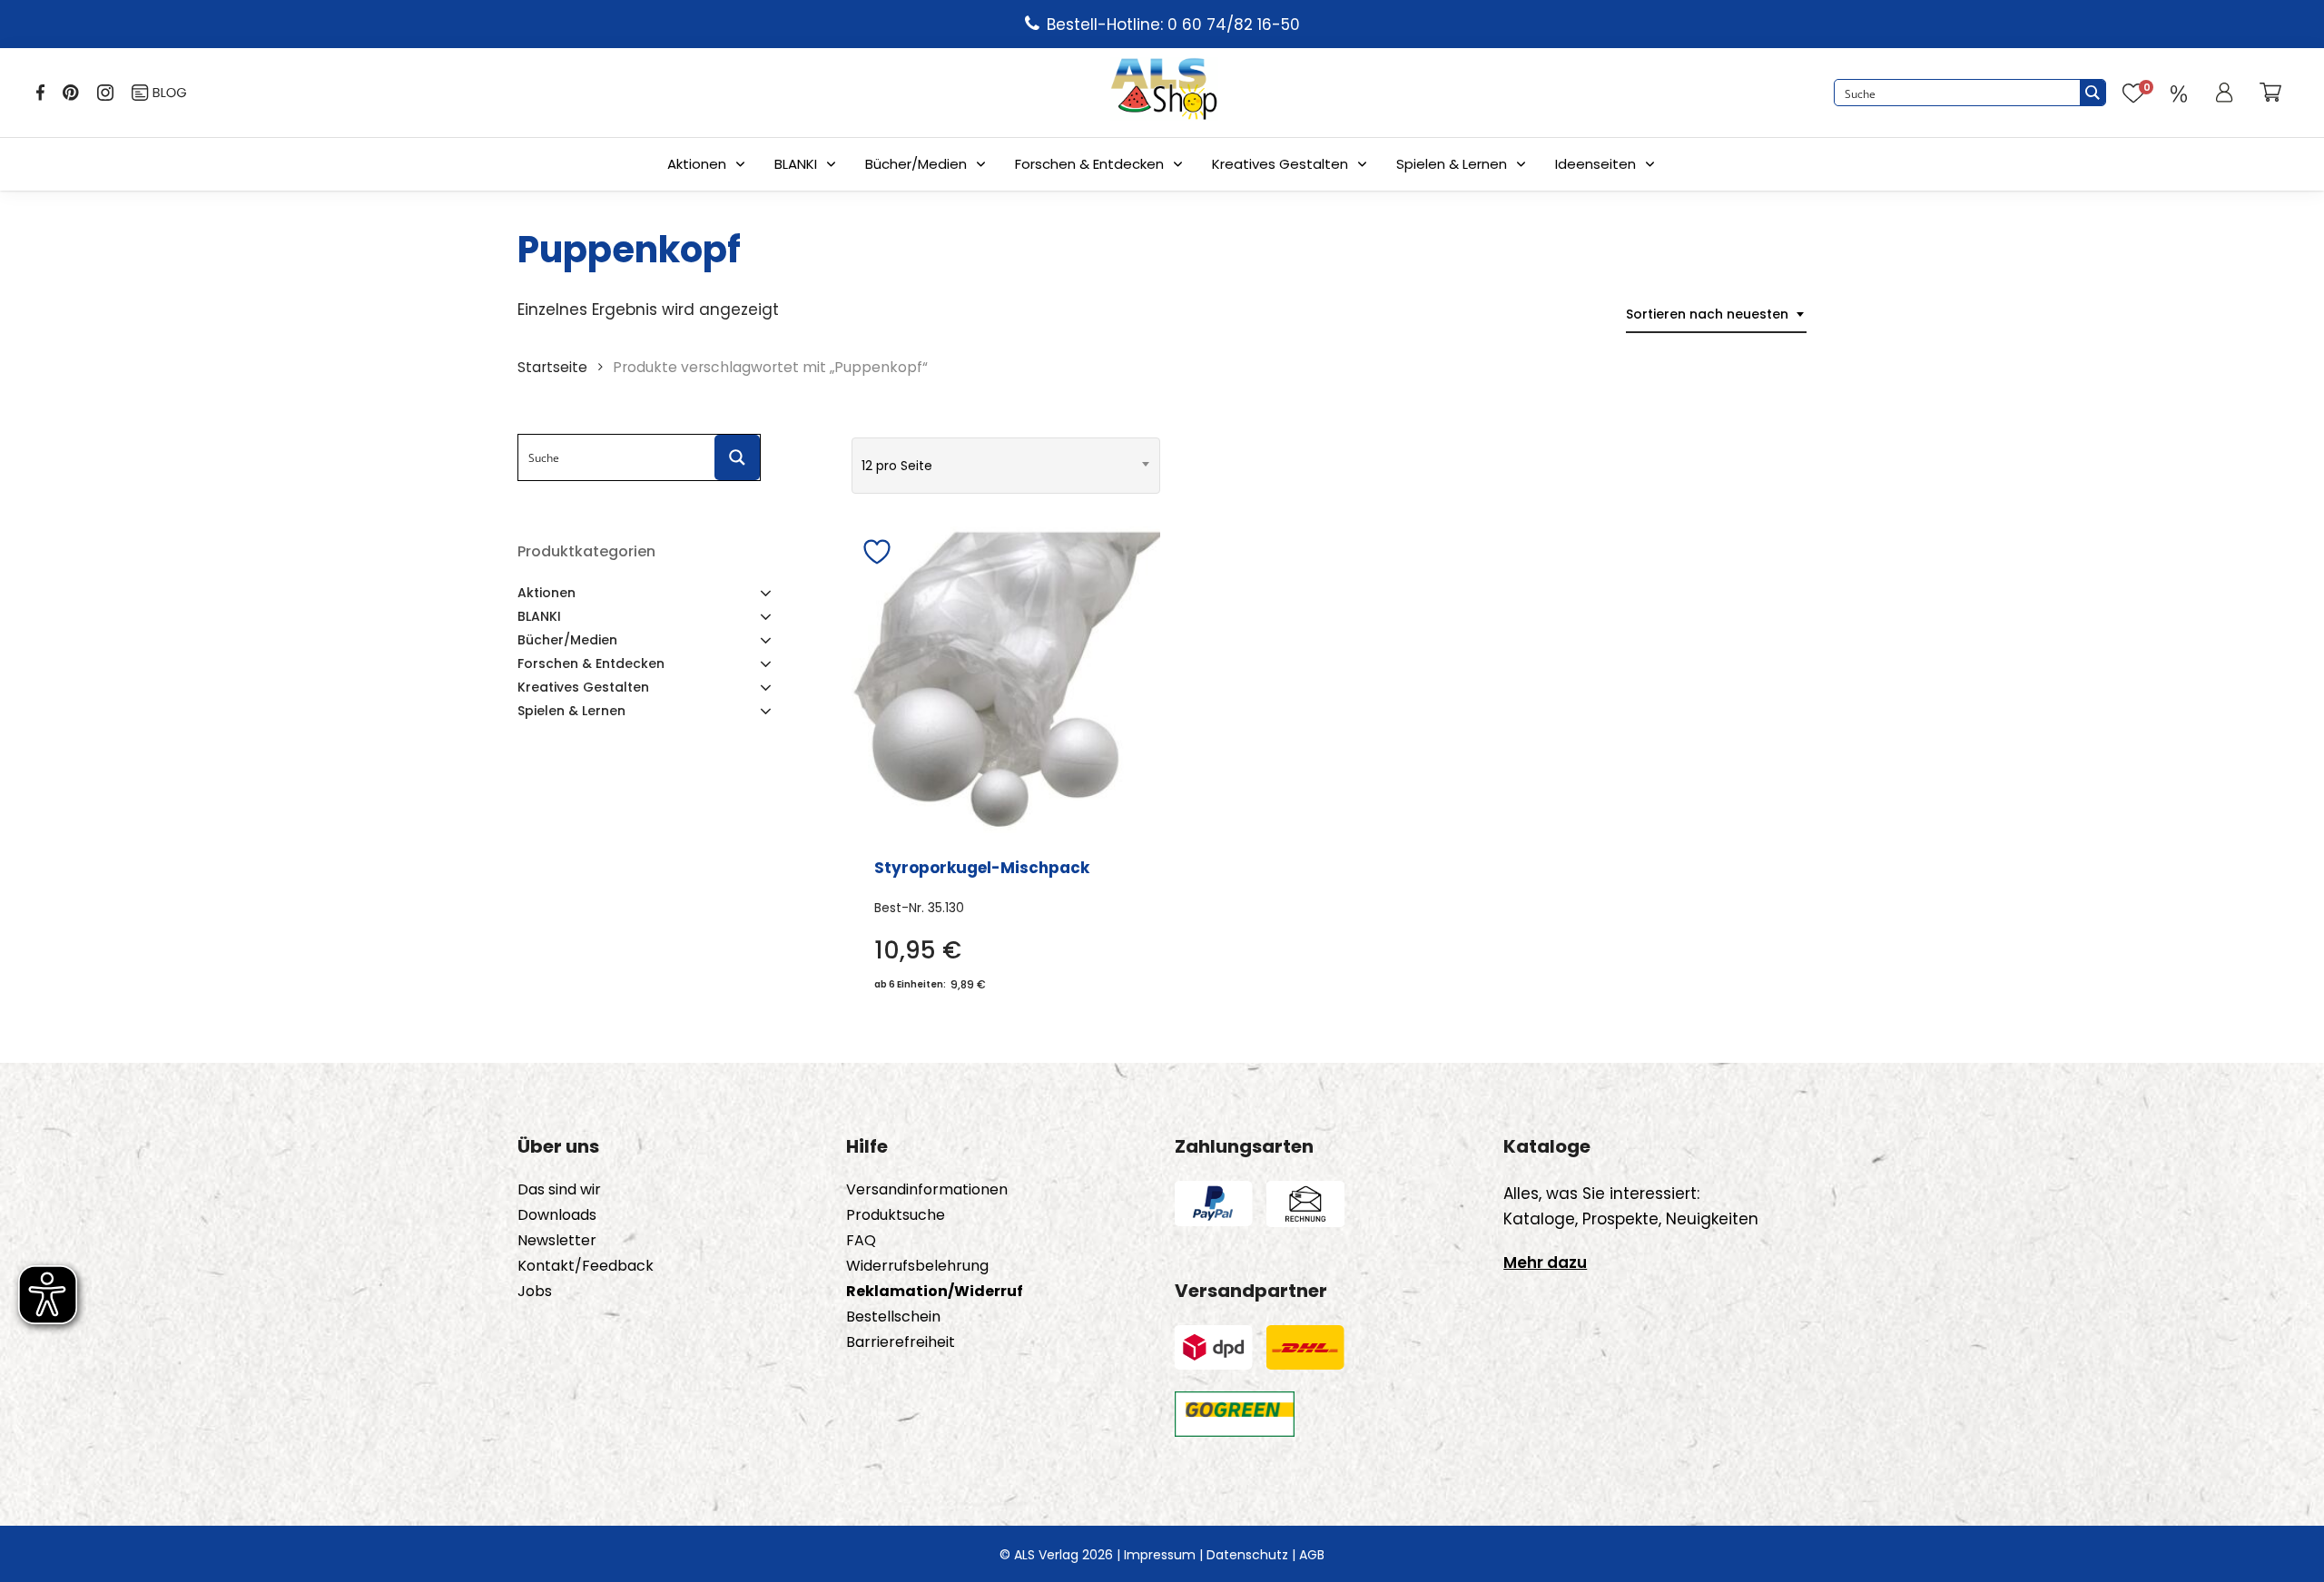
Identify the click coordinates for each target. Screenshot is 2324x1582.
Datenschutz (1247, 1555)
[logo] (1164, 93)
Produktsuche (896, 1215)
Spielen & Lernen (1452, 164)
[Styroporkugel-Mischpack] (1006, 681)
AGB (1312, 1555)
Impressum (1160, 1555)
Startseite (552, 367)
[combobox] (1716, 314)
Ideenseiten (1595, 164)
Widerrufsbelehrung (917, 1266)
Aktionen (697, 164)
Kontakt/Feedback (586, 1266)
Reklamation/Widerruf (935, 1292)
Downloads (557, 1215)
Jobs (535, 1292)
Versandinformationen (927, 1190)
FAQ (861, 1241)
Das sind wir (559, 1190)
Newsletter (557, 1241)
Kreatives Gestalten (1280, 164)
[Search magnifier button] (2093, 93)
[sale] (2179, 93)
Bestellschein (893, 1317)
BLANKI (796, 164)
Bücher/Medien (916, 164)
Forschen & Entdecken (1089, 164)
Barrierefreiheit (901, 1342)
